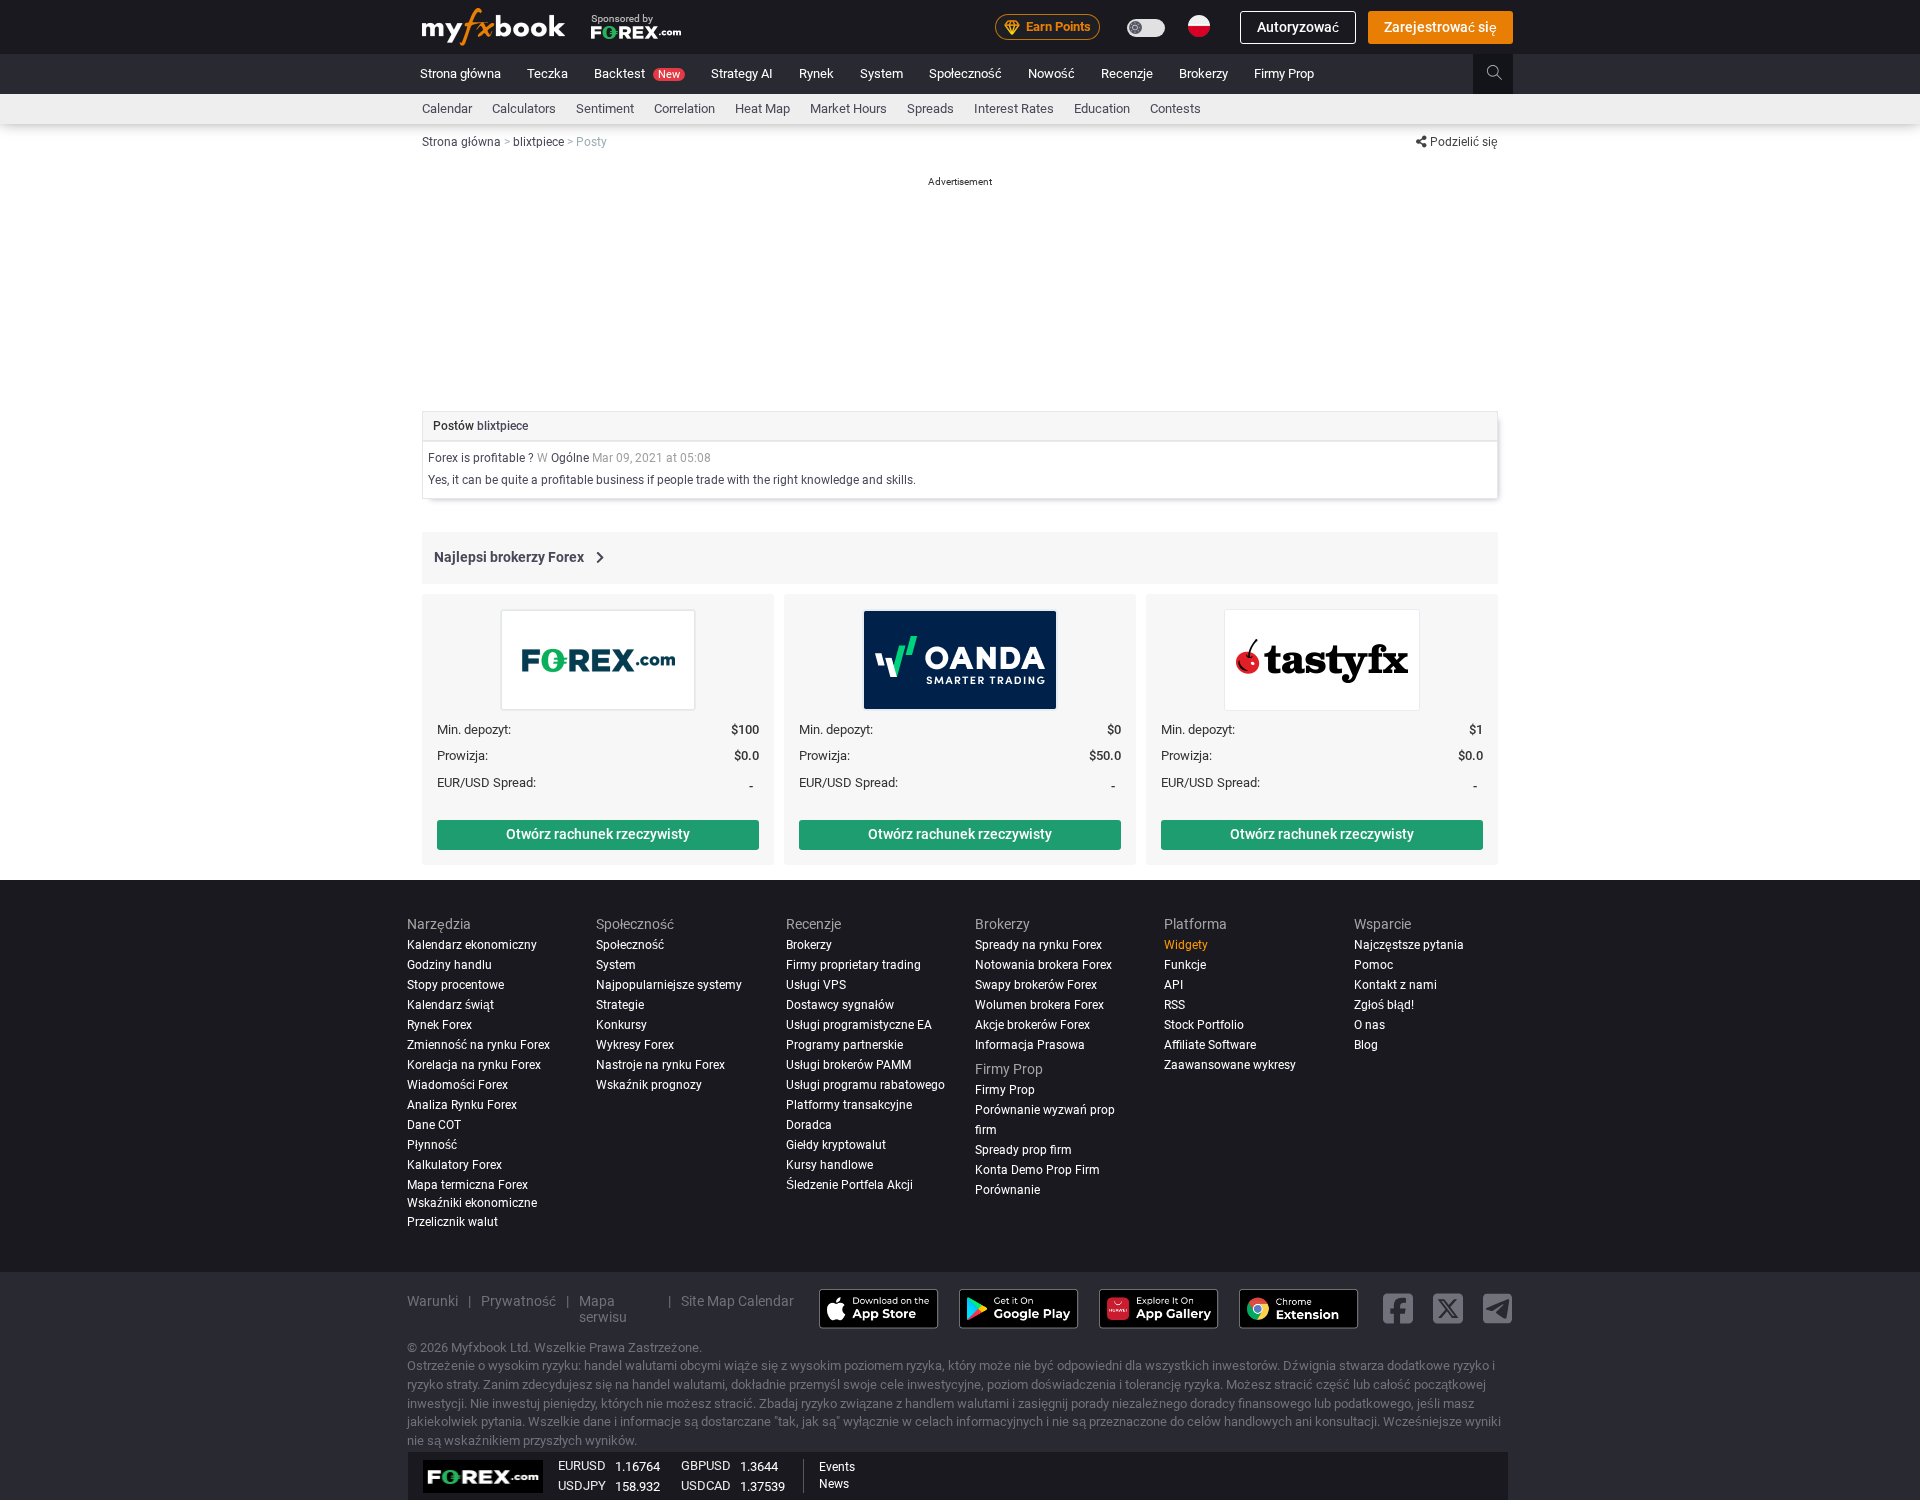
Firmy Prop (1284, 73)
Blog (1366, 1045)
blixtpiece (502, 426)
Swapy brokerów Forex (1036, 985)
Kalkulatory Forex (454, 1165)
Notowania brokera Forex (1043, 965)
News (834, 1484)
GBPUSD (706, 1465)
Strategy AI (742, 73)
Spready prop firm (1023, 1150)
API (1173, 985)
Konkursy (621, 1025)
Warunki (432, 1301)
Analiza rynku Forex (462, 1105)
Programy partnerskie (844, 1045)
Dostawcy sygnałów (840, 1005)
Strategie (620, 1005)
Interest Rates (1014, 108)
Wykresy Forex (635, 1045)
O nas (1369, 1025)
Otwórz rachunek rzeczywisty (598, 834)
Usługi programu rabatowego (865, 1085)
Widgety (1186, 945)
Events (837, 1467)
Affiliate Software (1210, 1045)
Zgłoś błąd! (1384, 1005)
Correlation (684, 108)
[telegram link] (1498, 1308)
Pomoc (1373, 965)
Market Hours (848, 108)
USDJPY (582, 1485)
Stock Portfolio (1204, 1025)
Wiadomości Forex (457, 1085)
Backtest (637, 73)
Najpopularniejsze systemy (669, 985)
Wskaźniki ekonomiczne (472, 1203)
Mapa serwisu (603, 1309)
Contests (1175, 108)
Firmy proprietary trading (853, 965)
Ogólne (570, 458)
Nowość (1051, 73)
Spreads (930, 108)
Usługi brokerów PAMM (848, 1065)
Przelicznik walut (452, 1222)
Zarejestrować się (1440, 27)
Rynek (816, 73)
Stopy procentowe (455, 985)
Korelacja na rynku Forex (474, 1065)
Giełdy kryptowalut (836, 1145)
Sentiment (605, 108)
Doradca (809, 1125)
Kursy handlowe (829, 1165)
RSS (1174, 1005)
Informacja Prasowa (1030, 1045)
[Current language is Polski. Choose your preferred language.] (1199, 26)
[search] (1505, 74)
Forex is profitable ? (482, 458)
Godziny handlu (449, 965)
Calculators (524, 108)
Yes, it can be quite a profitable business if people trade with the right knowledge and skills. (672, 480)
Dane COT (434, 1125)
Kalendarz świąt (450, 1005)
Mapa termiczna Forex (467, 1185)
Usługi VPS (816, 985)
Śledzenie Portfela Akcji (849, 1185)
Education (1102, 108)
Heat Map (762, 108)
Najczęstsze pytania (1409, 945)
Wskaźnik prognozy (649, 1085)
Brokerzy (1203, 73)
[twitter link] (1448, 1308)
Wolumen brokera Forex (1039, 1005)
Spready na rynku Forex (1038, 945)
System (881, 73)
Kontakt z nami (1395, 985)
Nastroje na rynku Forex (660, 1065)
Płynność (432, 1145)
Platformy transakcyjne (849, 1105)
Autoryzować (1298, 27)
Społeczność (965, 73)
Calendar (447, 108)
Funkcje (1185, 965)
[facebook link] (1398, 1308)
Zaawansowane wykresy (1230, 1065)
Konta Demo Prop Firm (1037, 1170)
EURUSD (582, 1465)
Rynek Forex (439, 1025)
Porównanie (1007, 1190)
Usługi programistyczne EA (859, 1025)
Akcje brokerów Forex (1032, 1025)
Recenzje (1127, 73)
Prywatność (518, 1301)
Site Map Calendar (737, 1301)
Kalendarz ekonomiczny (472, 945)
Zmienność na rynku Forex (478, 1045)
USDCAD (706, 1485)
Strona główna (460, 73)
